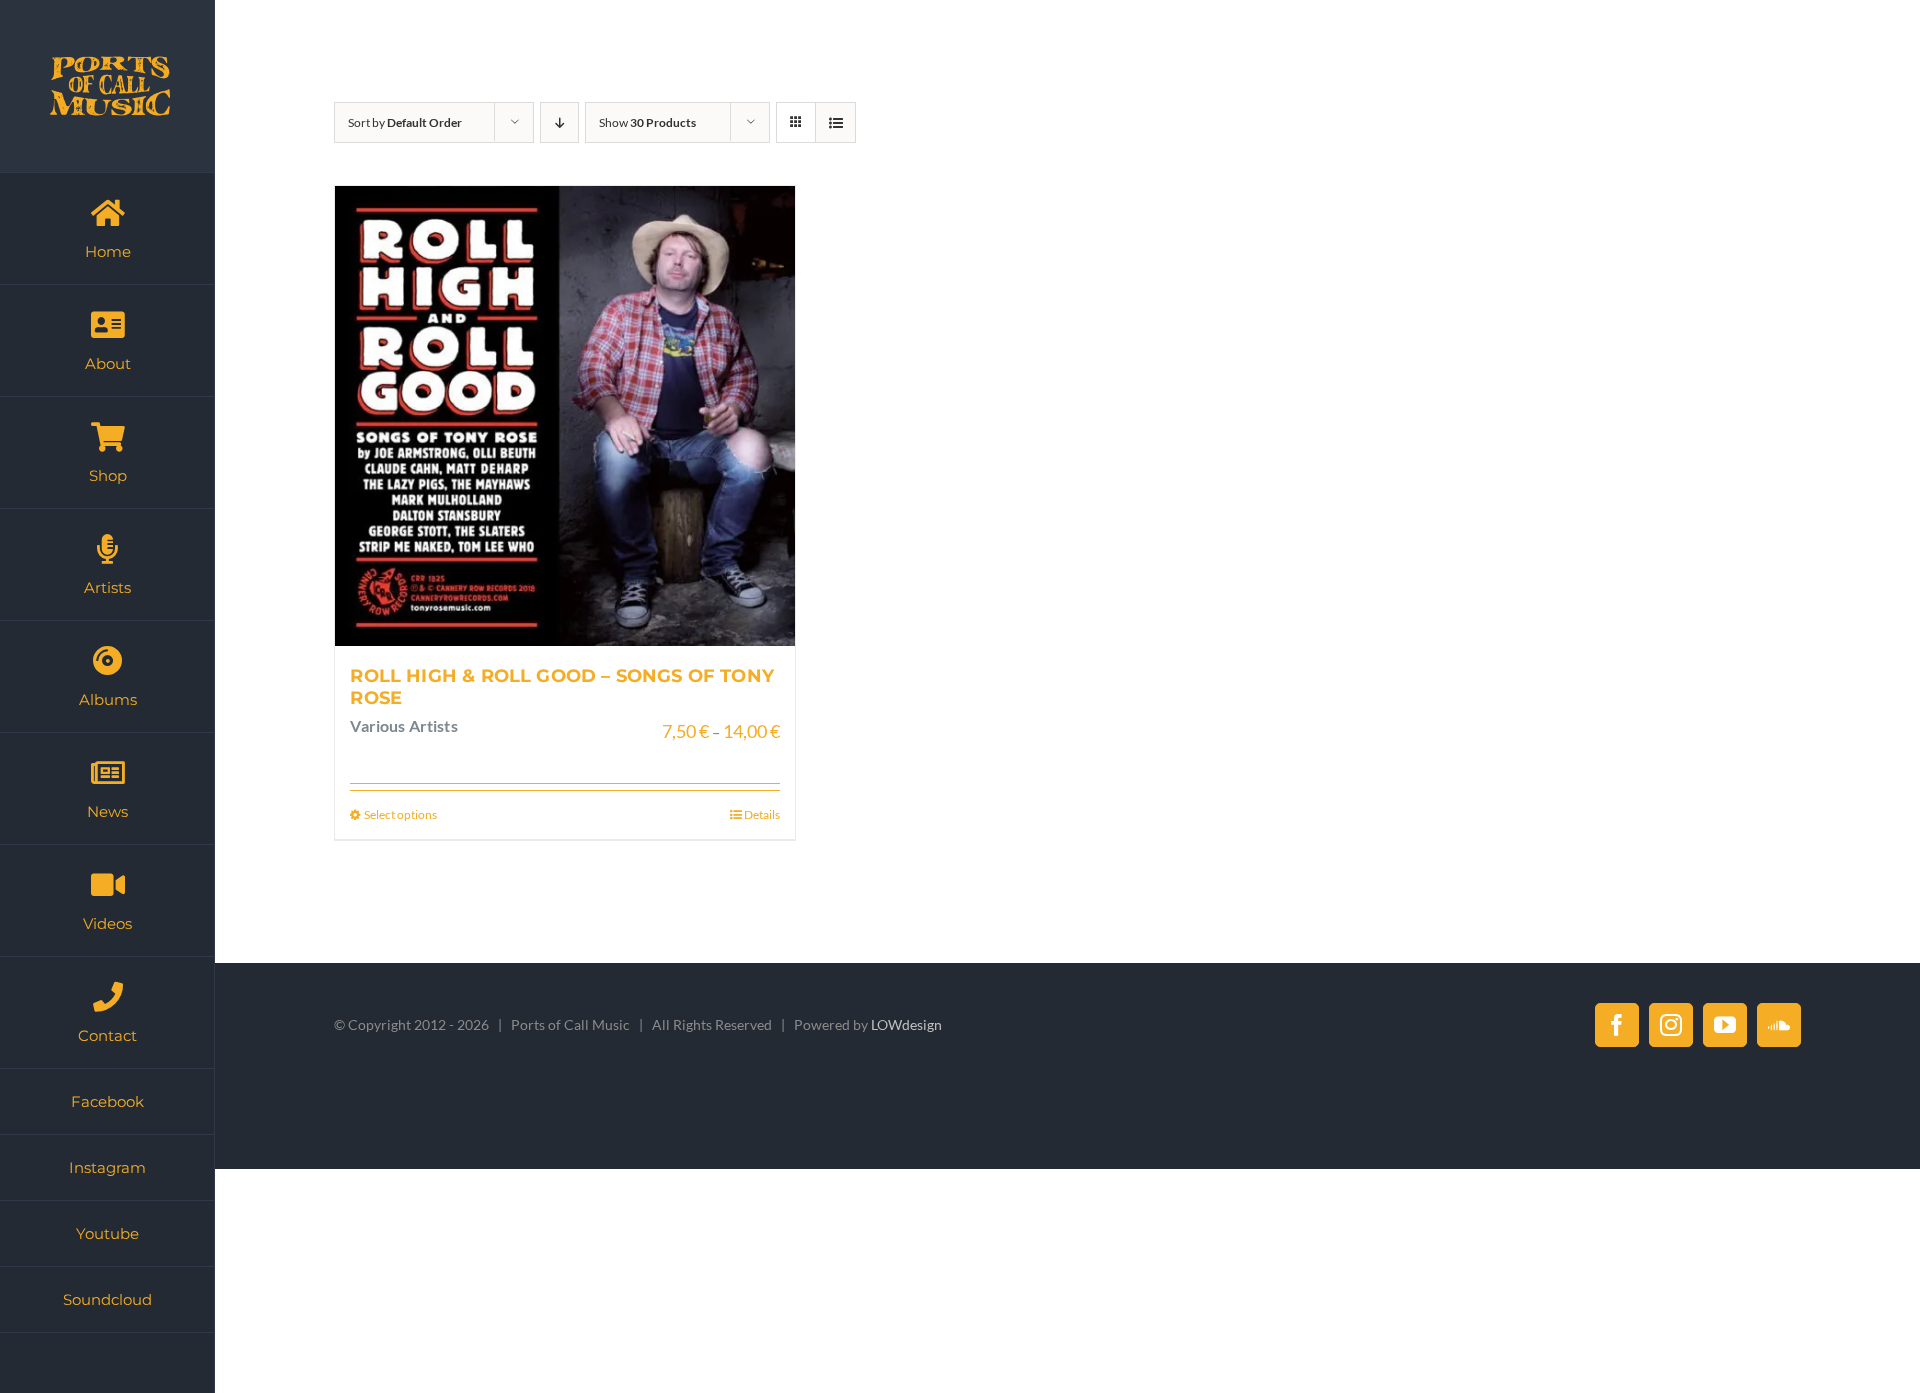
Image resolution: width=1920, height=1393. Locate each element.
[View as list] (835, 122)
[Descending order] (559, 122)
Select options (400, 814)
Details (762, 814)
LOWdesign (906, 1024)
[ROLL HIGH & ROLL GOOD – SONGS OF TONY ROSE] (565, 416)
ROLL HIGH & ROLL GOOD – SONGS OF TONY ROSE (562, 687)
